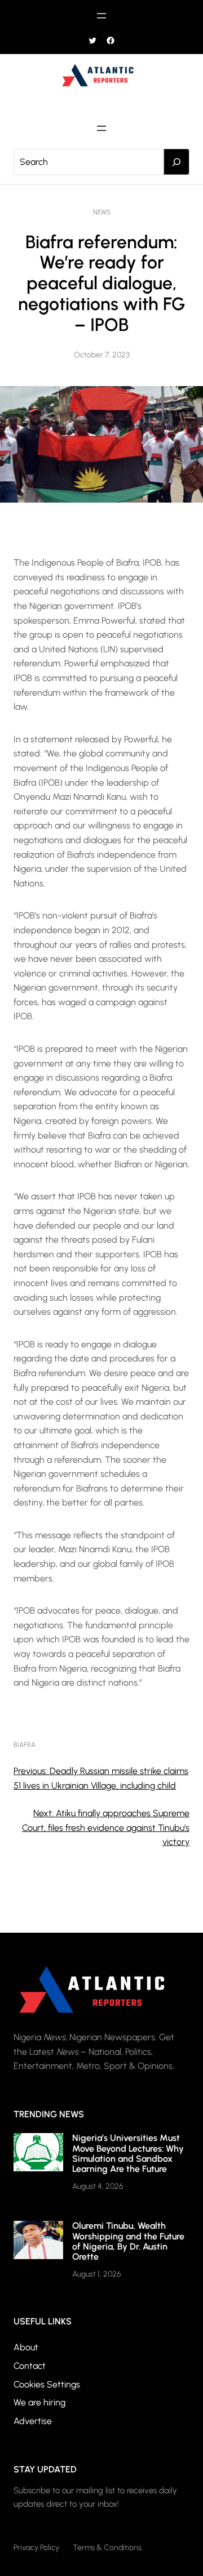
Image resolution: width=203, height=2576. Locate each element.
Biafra (25, 1745)
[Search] (176, 162)
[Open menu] (101, 16)
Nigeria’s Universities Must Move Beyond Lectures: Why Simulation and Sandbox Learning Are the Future (128, 2153)
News (102, 212)
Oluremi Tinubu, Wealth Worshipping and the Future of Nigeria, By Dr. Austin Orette (128, 2241)
